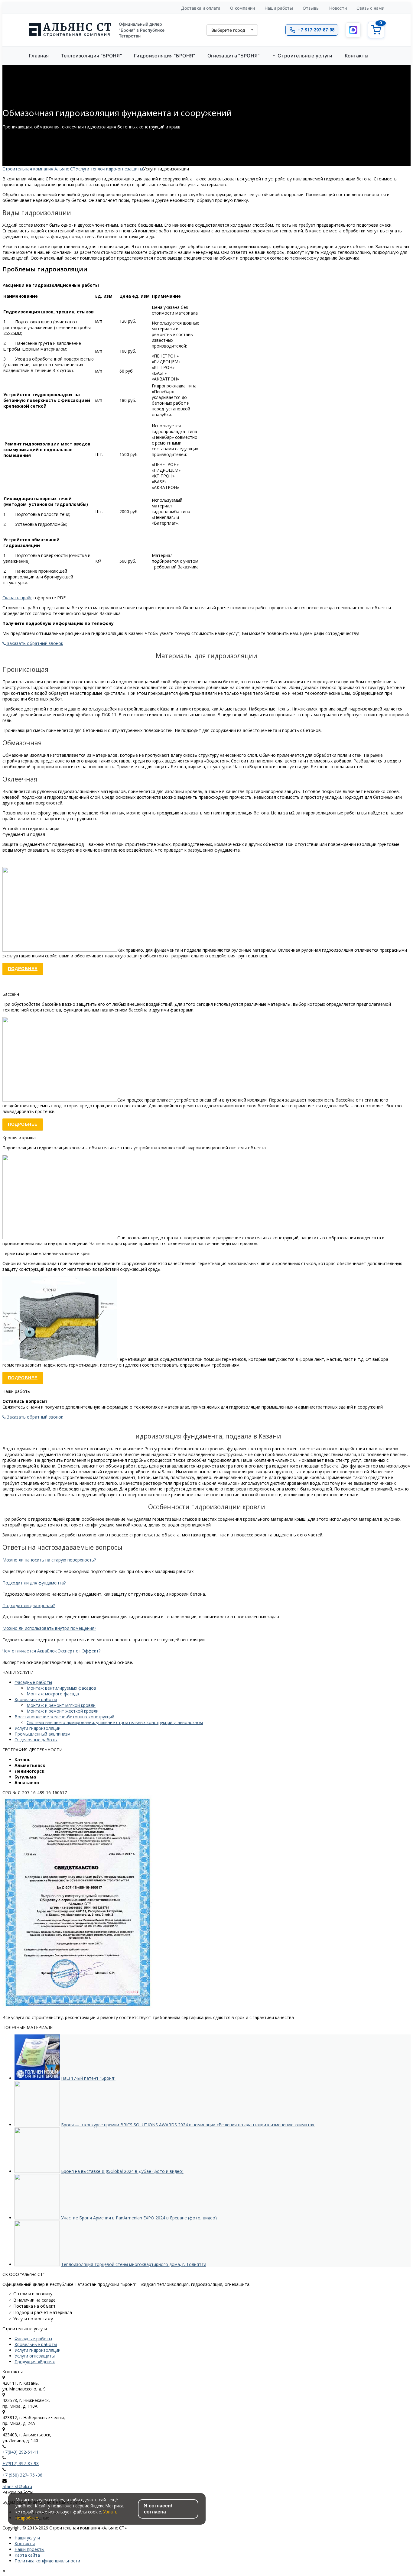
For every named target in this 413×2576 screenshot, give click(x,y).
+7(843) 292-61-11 (21, 2452)
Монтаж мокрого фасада (53, 1694)
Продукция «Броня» (35, 2362)
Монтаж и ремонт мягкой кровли (61, 1705)
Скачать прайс (17, 598)
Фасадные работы (33, 1682)
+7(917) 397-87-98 (21, 2463)
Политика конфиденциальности (47, 2561)
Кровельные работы (36, 1699)
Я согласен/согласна (158, 2509)
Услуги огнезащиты (35, 2356)
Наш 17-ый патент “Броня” (88, 2078)
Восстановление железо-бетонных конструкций (64, 1717)
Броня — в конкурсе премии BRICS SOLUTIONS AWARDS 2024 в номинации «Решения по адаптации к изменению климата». (188, 2125)
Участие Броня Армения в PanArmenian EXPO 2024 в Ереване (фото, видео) (139, 2218)
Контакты (25, 2544)
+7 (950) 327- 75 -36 (22, 2475)
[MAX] (353, 30)
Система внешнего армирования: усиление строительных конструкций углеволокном (115, 1722)
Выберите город (228, 30)
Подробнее (23, 969)
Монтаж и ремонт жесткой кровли (63, 1711)
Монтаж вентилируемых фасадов (61, 1688)
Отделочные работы (36, 1740)
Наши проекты (29, 2549)
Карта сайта (27, 2555)
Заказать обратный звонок (34, 643)
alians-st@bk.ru (17, 2486)
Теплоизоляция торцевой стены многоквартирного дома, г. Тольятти (134, 2264)
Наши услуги (27, 2538)
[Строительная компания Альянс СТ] (70, 30)
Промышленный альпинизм (42, 1734)
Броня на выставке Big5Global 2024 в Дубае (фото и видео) (122, 2171)
